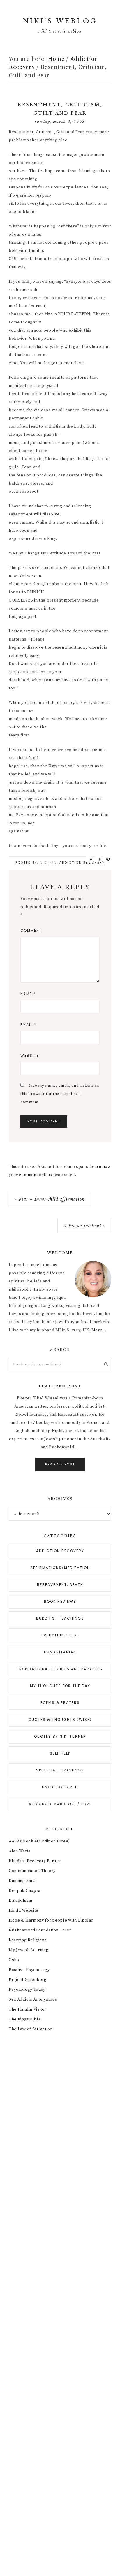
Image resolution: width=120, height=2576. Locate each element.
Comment (31, 930)
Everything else (60, 1635)
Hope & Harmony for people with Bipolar (51, 1920)
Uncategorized (60, 1787)
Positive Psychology (29, 1970)
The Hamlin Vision (27, 2009)
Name (28, 994)
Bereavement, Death (60, 1585)
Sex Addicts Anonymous (33, 1999)
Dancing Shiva (23, 1881)
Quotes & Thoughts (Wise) (60, 1720)
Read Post (60, 1464)
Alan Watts (20, 1851)
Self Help (60, 1753)
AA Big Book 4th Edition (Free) (39, 1841)
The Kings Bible (25, 2019)
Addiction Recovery (82, 862)
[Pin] (106, 859)
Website (30, 1055)
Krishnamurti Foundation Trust (40, 1930)
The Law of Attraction (31, 2029)
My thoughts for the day (60, 1686)
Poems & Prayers (60, 1703)
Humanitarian (60, 1652)
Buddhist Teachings (60, 1618)
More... (99, 1330)
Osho (14, 1960)
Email (28, 1025)
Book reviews (60, 1601)
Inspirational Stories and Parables (60, 1669)
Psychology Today (27, 1990)
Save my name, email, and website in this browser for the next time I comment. (60, 1094)
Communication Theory (32, 1871)
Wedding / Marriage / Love (60, 1804)
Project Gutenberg (28, 1980)
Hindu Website (24, 1910)
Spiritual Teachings (60, 1770)
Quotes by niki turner (60, 1736)
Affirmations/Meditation (60, 1568)
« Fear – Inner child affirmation (50, 1199)
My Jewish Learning (29, 1950)
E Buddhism (21, 1901)
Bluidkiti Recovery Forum (34, 1861)
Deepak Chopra (25, 1891)
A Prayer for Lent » (84, 1226)
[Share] (89, 859)
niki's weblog (60, 21)
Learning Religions (28, 1940)
